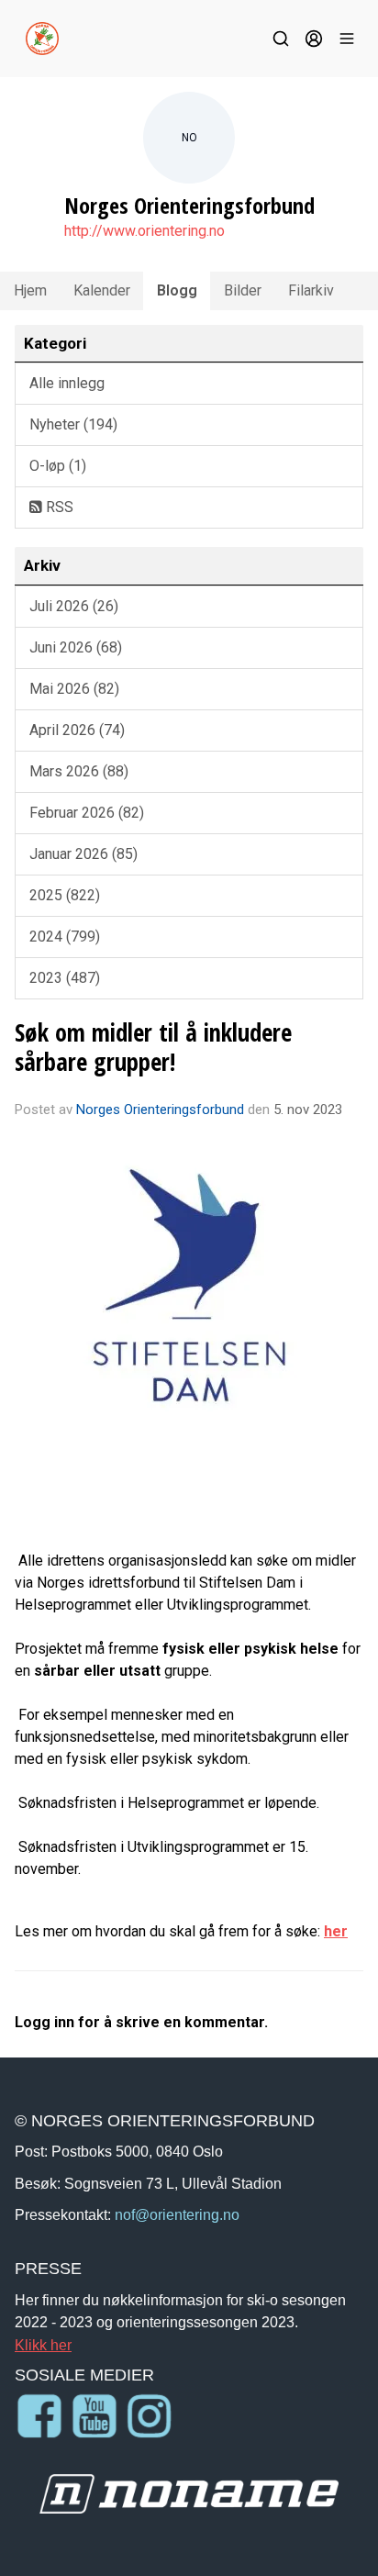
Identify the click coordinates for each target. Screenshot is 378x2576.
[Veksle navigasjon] (347, 39)
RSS (58, 507)
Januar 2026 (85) (83, 854)
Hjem (30, 290)
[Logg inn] (314, 39)
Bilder (243, 290)
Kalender (102, 290)
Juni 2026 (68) (76, 647)
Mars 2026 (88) (79, 771)
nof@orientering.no (177, 2214)
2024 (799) (65, 937)
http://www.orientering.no (145, 231)
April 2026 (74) (77, 730)
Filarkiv (311, 290)
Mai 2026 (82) (74, 689)
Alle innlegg (67, 383)
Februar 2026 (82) (87, 813)
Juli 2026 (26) (74, 606)
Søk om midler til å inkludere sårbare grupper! (153, 1047)
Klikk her (43, 2345)
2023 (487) (65, 978)
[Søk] (281, 39)
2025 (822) (65, 895)
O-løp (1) (58, 466)
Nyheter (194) (73, 424)
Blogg (177, 290)
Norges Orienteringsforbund (160, 1110)
